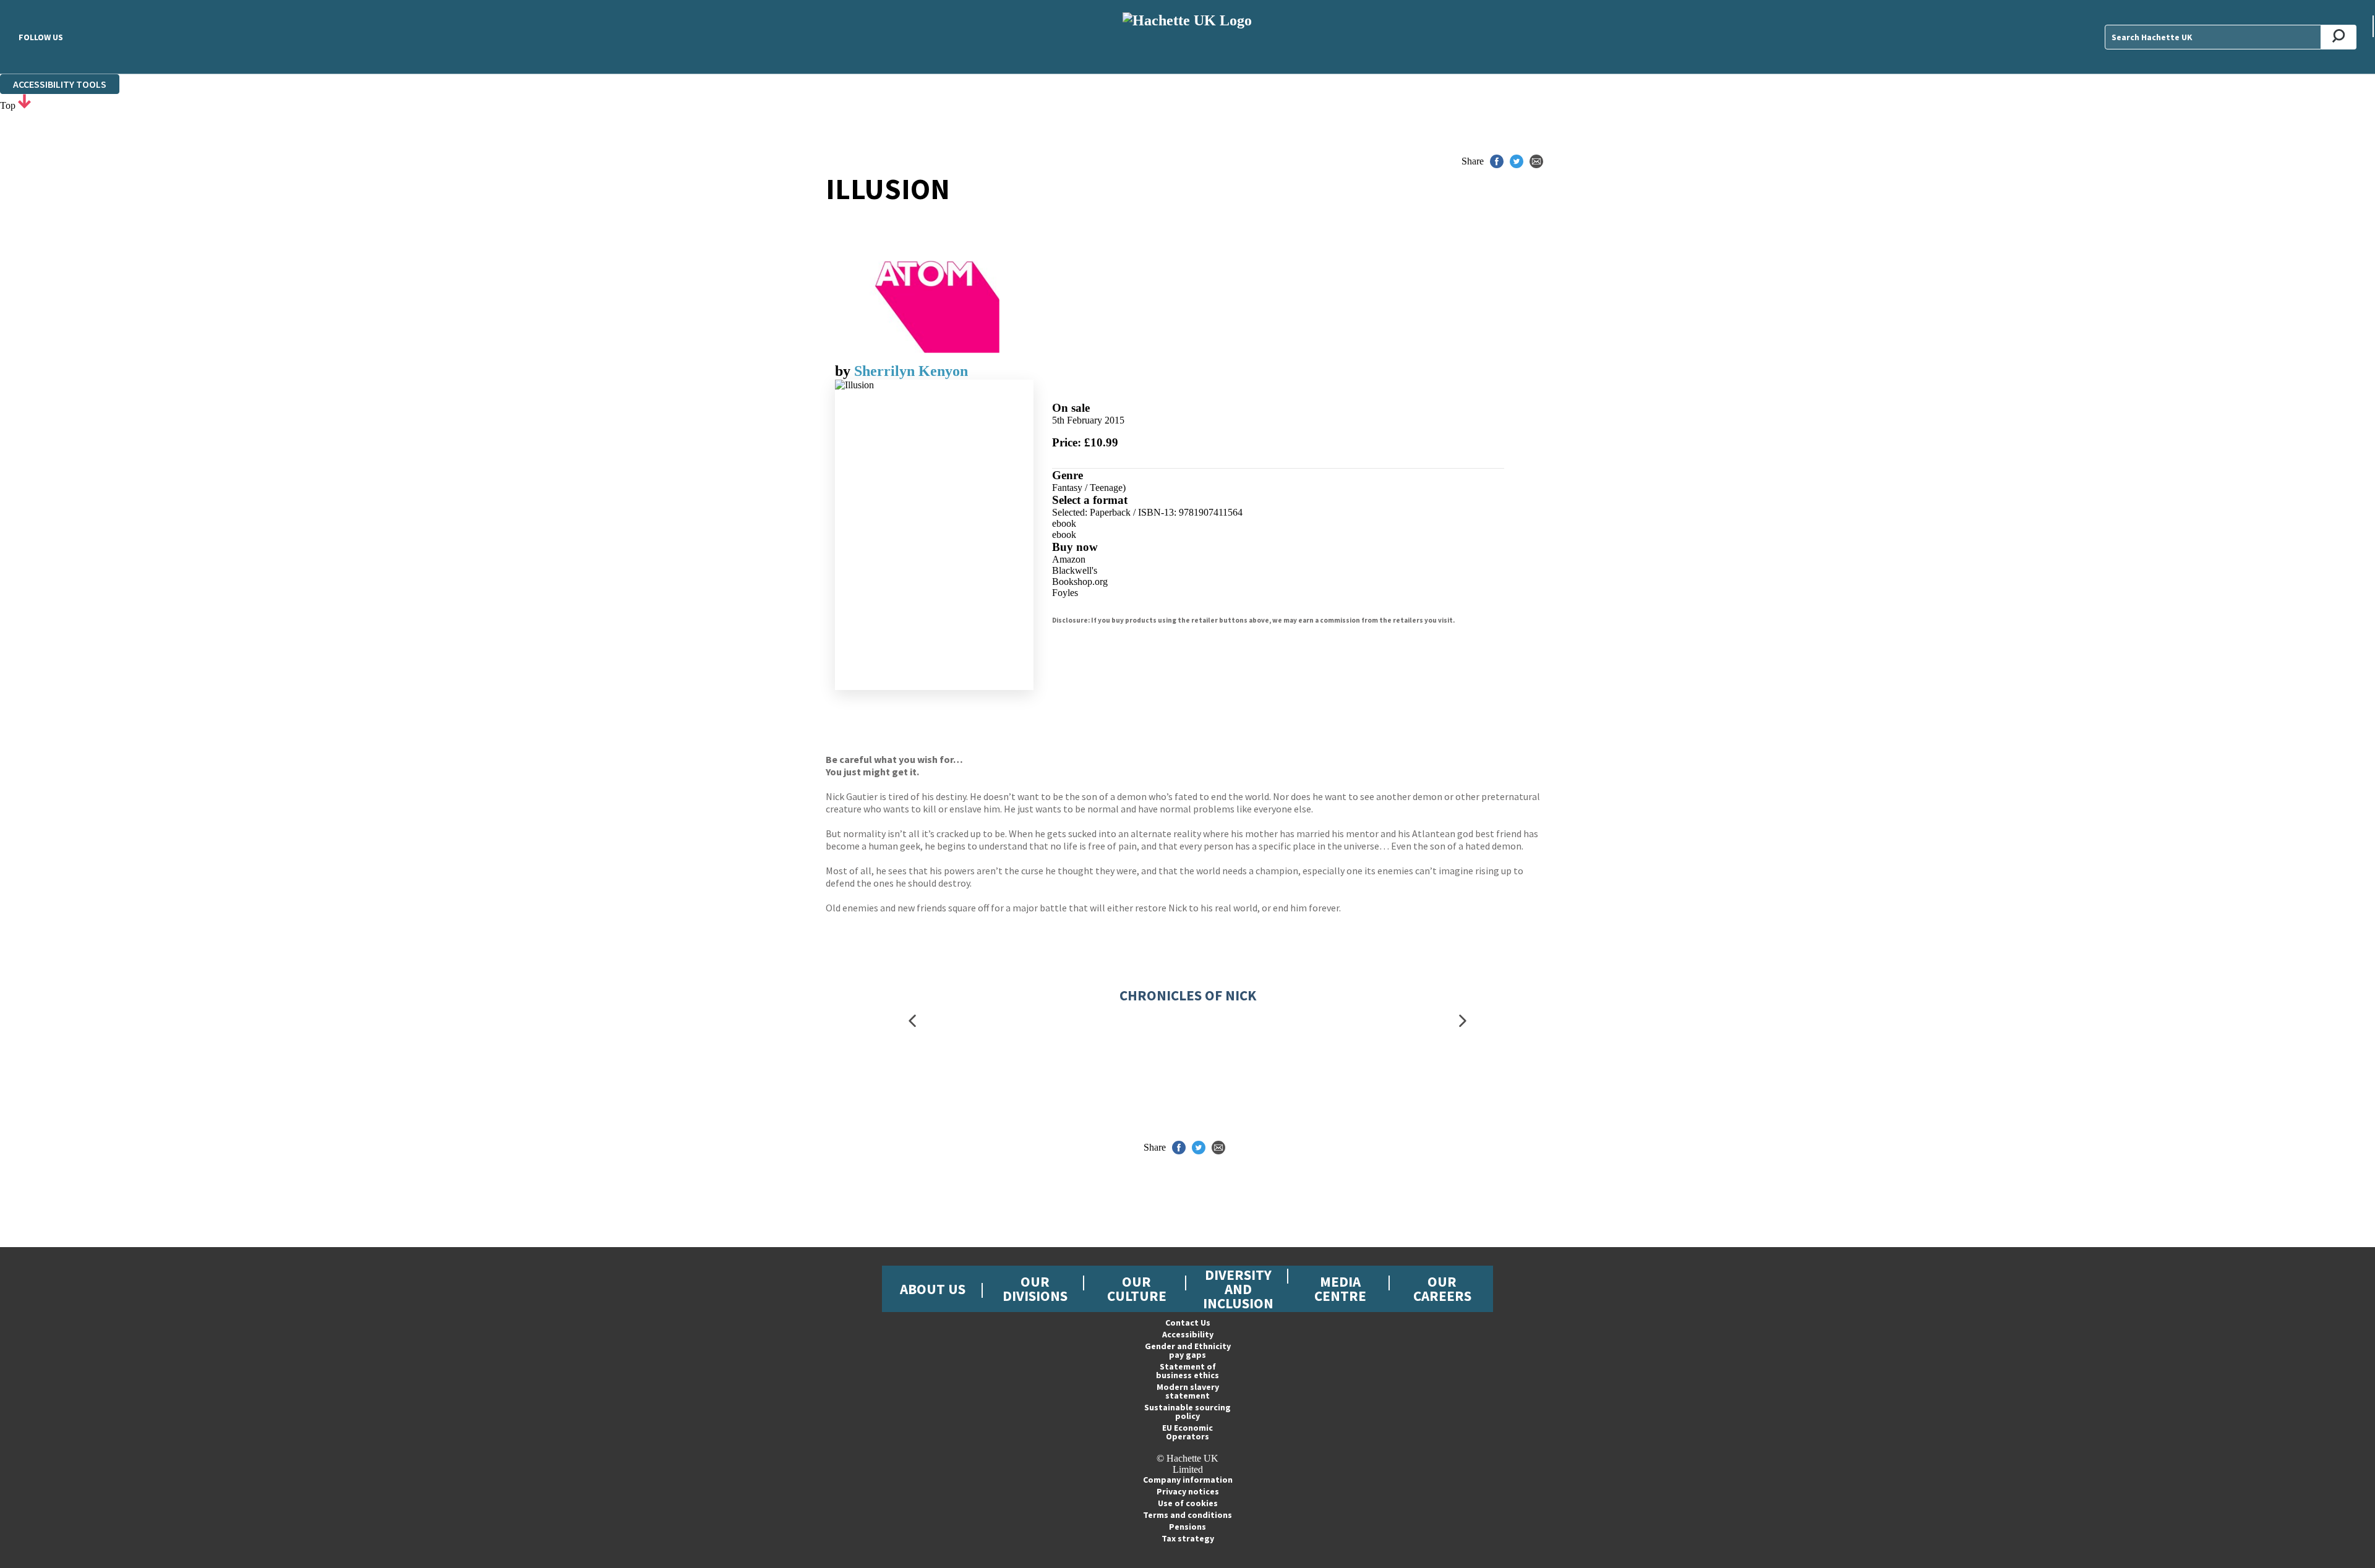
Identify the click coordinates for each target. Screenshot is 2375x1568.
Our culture (1137, 1289)
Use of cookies (1188, 1503)
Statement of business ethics (1187, 1371)
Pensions (1187, 1527)
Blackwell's (1075, 570)
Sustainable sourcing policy (1187, 1412)
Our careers (1442, 1289)
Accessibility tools (60, 84)
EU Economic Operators (1187, 1432)
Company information (1188, 1480)
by (845, 371)
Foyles (1065, 593)
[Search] (2339, 37)
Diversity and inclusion (1238, 1289)
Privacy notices (1188, 1491)
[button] (912, 1020)
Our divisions (1035, 1289)
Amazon (1069, 559)
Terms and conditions (1187, 1515)
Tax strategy (1188, 1538)
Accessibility (1188, 1334)
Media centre (1340, 1289)
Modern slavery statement (1188, 1391)
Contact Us (1188, 1323)
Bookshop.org (1080, 582)
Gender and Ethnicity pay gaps (1188, 1350)
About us (933, 1289)
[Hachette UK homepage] (1187, 37)
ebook (1064, 523)
